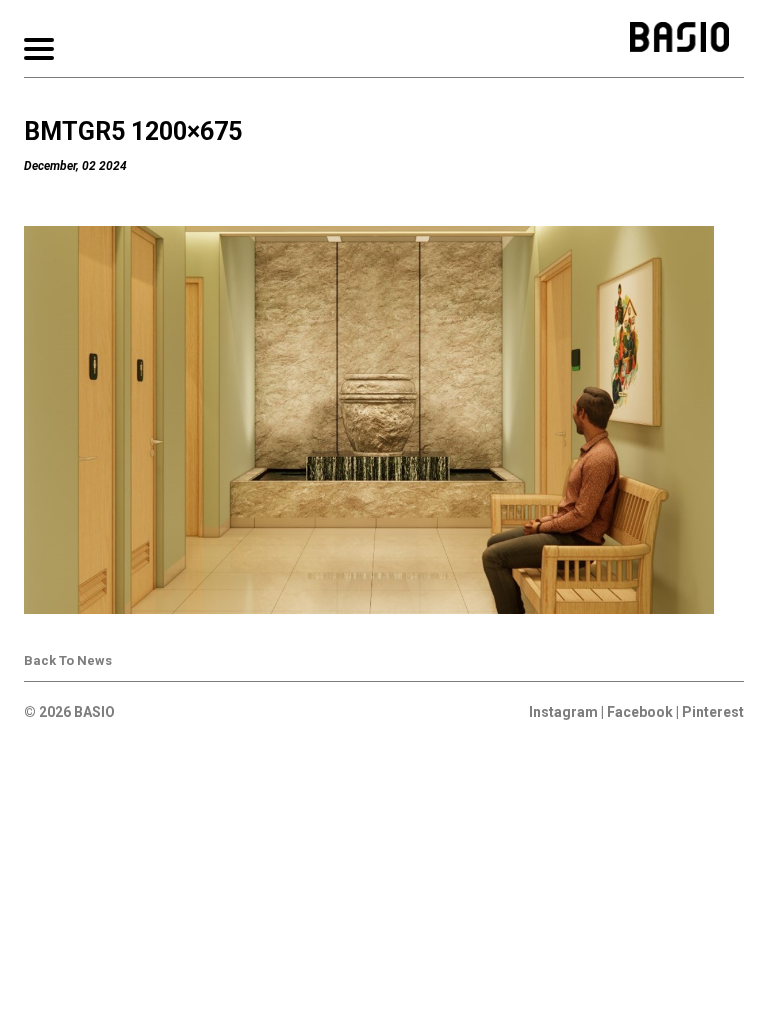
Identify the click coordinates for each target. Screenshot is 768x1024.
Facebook (640, 712)
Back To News (68, 660)
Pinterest (713, 712)
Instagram (563, 712)
